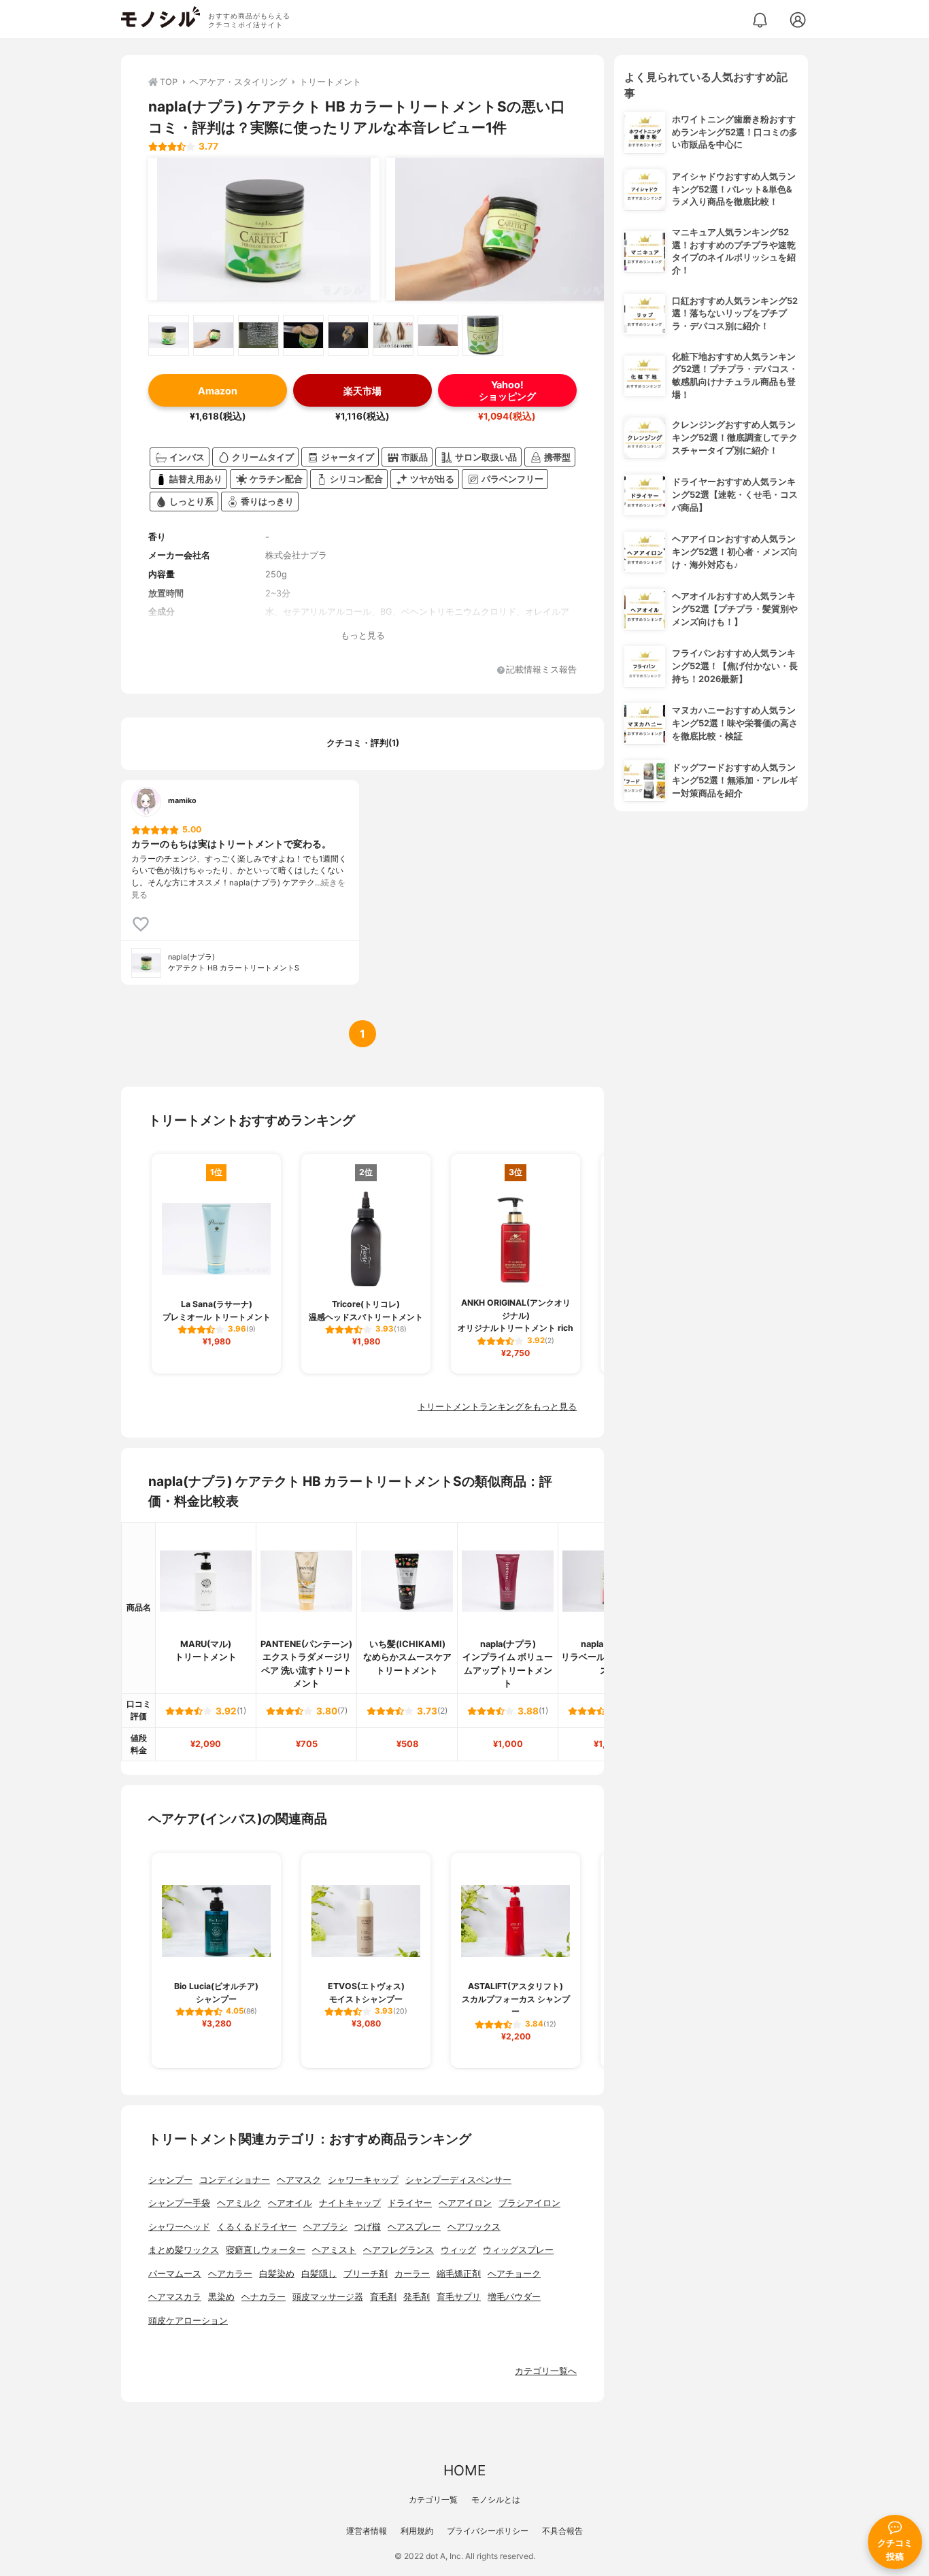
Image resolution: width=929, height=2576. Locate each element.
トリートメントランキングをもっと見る (497, 1407)
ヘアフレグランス (399, 2250)
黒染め (221, 2297)
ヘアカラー (230, 2274)
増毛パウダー (514, 2297)
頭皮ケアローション (188, 2321)
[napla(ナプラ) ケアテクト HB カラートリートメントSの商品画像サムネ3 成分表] (258, 335)
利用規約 (417, 2531)
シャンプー (170, 2180)
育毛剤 (383, 2297)
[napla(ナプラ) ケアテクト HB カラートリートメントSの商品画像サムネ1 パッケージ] (169, 335)
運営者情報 (367, 2531)
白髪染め (277, 2274)
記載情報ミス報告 (541, 670)
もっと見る (363, 635)
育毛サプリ (459, 2297)
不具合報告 (562, 2531)
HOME (464, 2470)
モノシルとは (496, 2499)
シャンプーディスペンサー (458, 2180)
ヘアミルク (239, 2203)
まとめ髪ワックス (184, 2250)
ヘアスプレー (414, 2227)
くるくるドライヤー (257, 2227)
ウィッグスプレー (518, 2250)
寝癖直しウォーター (266, 2250)
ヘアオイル (290, 2203)
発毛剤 (417, 2297)
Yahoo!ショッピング (507, 390)
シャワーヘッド (179, 2227)
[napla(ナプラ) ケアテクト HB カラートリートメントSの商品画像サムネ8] (483, 335)
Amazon (218, 391)
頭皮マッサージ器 (328, 2297)
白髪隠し (319, 2274)
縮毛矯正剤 (459, 2274)
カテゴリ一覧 (433, 2499)
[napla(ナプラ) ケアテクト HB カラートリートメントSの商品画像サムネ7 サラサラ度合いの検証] (438, 335)
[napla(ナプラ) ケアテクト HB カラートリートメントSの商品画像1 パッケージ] (264, 229)
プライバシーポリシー (488, 2531)
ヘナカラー (264, 2297)
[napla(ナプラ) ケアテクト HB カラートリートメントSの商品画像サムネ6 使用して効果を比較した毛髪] (393, 335)
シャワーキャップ (363, 2180)
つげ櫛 (368, 2227)
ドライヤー (410, 2203)
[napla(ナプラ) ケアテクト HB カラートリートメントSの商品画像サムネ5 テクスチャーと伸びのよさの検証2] (348, 335)
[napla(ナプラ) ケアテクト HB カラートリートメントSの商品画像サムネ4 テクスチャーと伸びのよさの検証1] (303, 335)
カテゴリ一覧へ (546, 2371)
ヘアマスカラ (175, 2297)
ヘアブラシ (325, 2227)
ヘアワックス (474, 2227)
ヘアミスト (334, 2250)
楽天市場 (362, 391)
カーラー (412, 2274)
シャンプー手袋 (179, 2203)
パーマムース (175, 2274)
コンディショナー (235, 2180)
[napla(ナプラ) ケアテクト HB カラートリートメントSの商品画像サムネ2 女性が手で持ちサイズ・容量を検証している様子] (214, 335)
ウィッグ (458, 2250)
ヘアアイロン (465, 2203)
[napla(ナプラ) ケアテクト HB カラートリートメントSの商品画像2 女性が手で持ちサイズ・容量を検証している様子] (502, 229)
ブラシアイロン (529, 2203)
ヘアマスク (299, 2180)
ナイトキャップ (350, 2203)
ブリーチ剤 (366, 2274)
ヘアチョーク (514, 2274)
